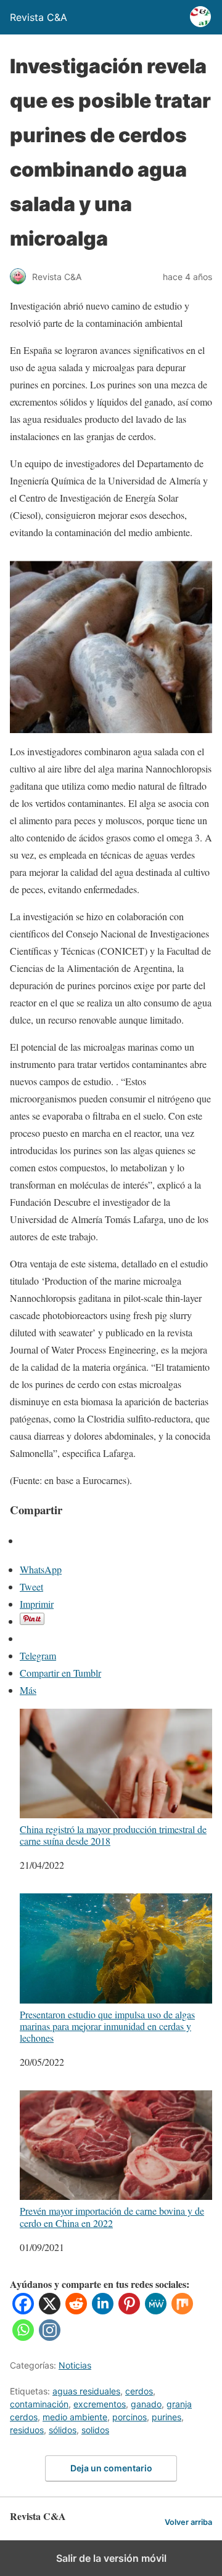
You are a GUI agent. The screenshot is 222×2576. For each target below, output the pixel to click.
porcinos (129, 2417)
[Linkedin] (103, 2310)
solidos (95, 2430)
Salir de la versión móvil (111, 2558)
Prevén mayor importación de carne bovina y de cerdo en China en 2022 (112, 2216)
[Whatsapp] (23, 2337)
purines (166, 2417)
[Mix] (182, 2310)
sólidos (63, 2430)
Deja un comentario (111, 2468)
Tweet (31, 1587)
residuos (27, 2430)
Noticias (75, 2365)
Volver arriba (188, 2522)
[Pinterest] (129, 2310)
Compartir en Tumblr (60, 1673)
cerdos (139, 2391)
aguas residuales (86, 2391)
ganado (146, 2404)
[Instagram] (50, 2337)
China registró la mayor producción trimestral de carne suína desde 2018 (113, 1835)
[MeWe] (156, 2310)
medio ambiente (75, 2417)
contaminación (39, 2404)
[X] (50, 2310)
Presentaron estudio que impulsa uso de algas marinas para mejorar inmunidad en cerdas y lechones (107, 2026)
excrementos (100, 2404)
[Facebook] (23, 2310)
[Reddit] (76, 2310)
